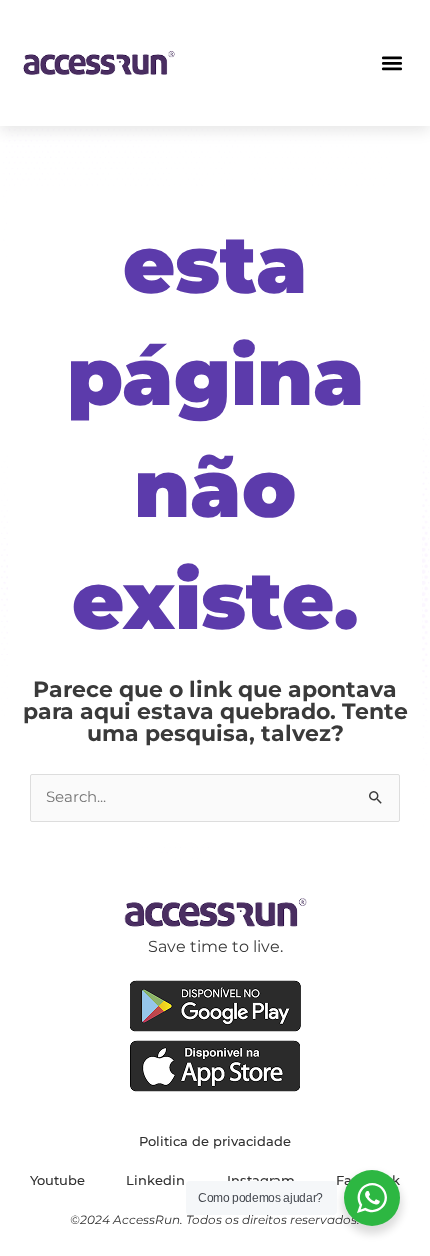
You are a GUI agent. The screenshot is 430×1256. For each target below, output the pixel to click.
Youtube (57, 1180)
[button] (392, 62)
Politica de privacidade (215, 1141)
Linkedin (155, 1180)
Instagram (261, 1180)
